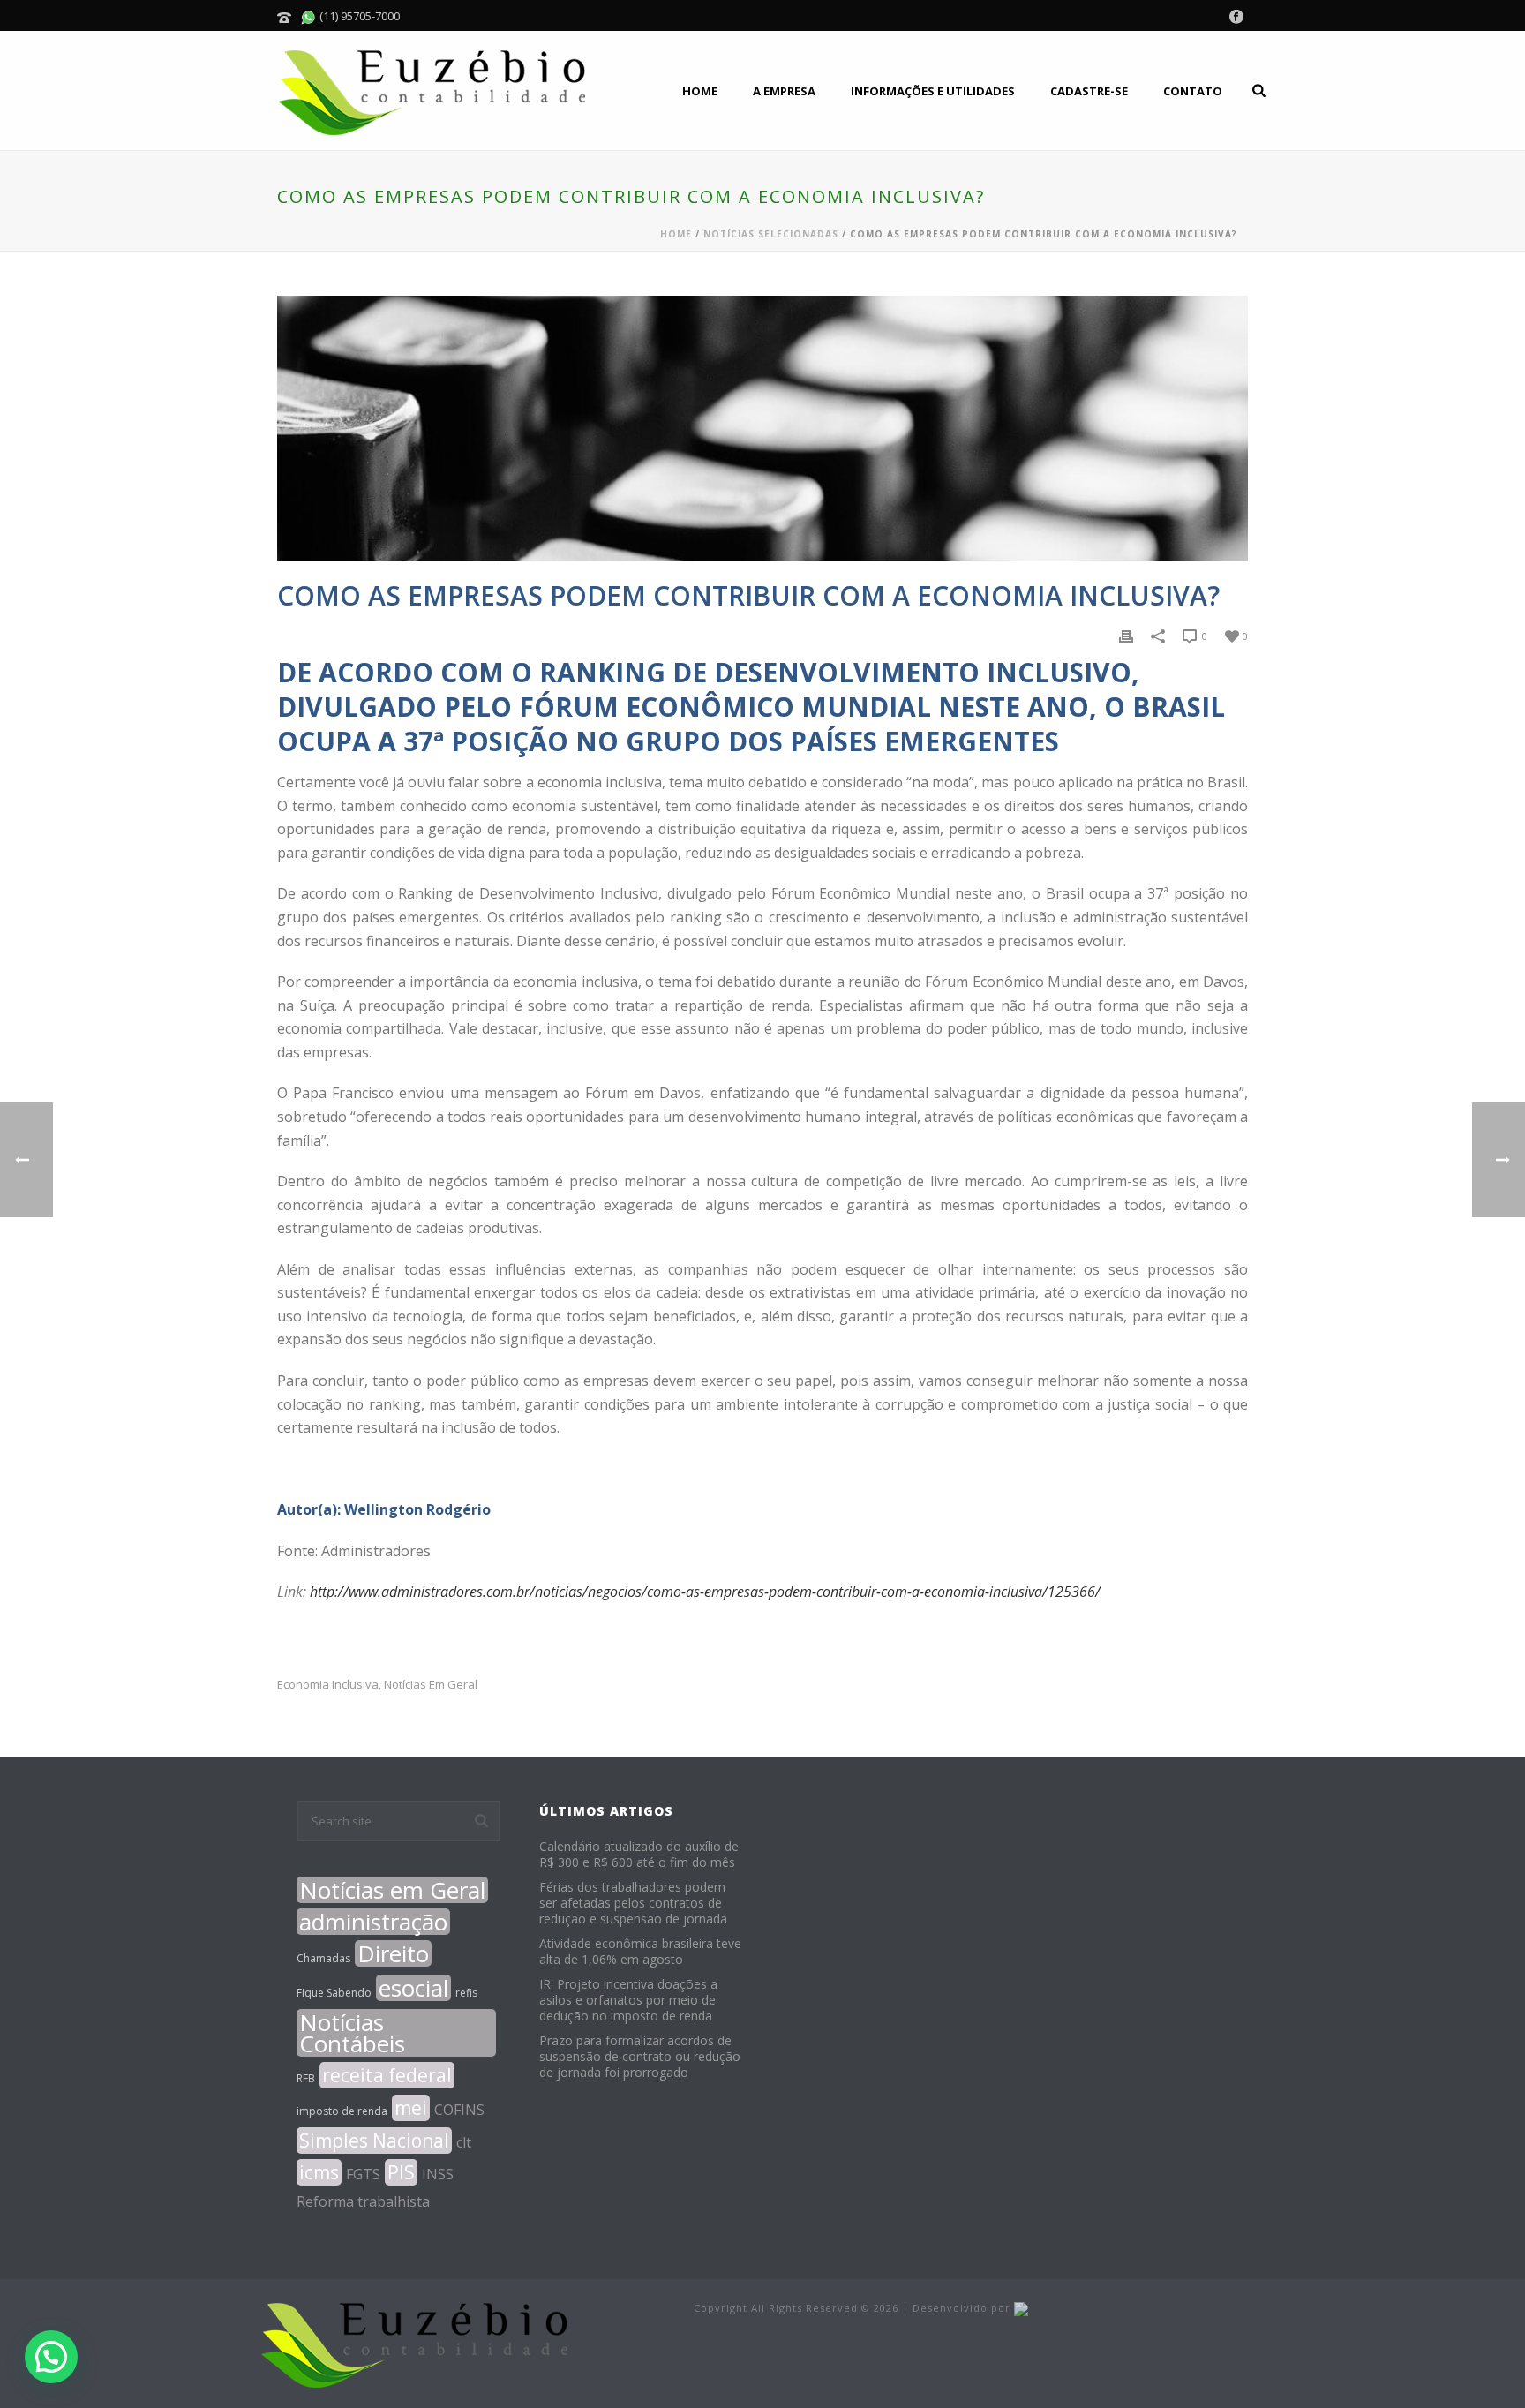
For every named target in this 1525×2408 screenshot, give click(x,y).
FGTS (363, 2174)
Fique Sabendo (334, 1993)
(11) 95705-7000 (358, 16)
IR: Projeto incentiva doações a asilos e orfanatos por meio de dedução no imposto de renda (628, 2000)
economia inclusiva (328, 1685)
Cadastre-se (1089, 91)
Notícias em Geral (431, 1685)
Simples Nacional (374, 2141)
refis (466, 1993)
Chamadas (323, 1958)
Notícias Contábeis (352, 2033)
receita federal (387, 2075)
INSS (438, 2174)
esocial (413, 1988)
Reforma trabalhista (363, 2201)
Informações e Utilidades (933, 91)
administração (373, 1922)
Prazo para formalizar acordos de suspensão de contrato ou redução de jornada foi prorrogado (640, 2057)
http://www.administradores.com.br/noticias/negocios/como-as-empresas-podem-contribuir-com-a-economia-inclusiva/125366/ (705, 1592)
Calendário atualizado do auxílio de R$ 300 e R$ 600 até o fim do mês (639, 1855)
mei (411, 2108)
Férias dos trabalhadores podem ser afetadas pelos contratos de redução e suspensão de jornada (633, 1903)
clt (464, 2142)
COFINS (459, 2110)
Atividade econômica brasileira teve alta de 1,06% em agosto (640, 1952)
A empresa (784, 91)
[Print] (1126, 635)
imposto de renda (342, 2111)
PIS (401, 2172)
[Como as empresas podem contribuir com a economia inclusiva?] (762, 428)
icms (319, 2172)
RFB (306, 2078)
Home (700, 91)
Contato (1193, 91)
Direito (393, 1953)
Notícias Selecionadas (771, 234)
